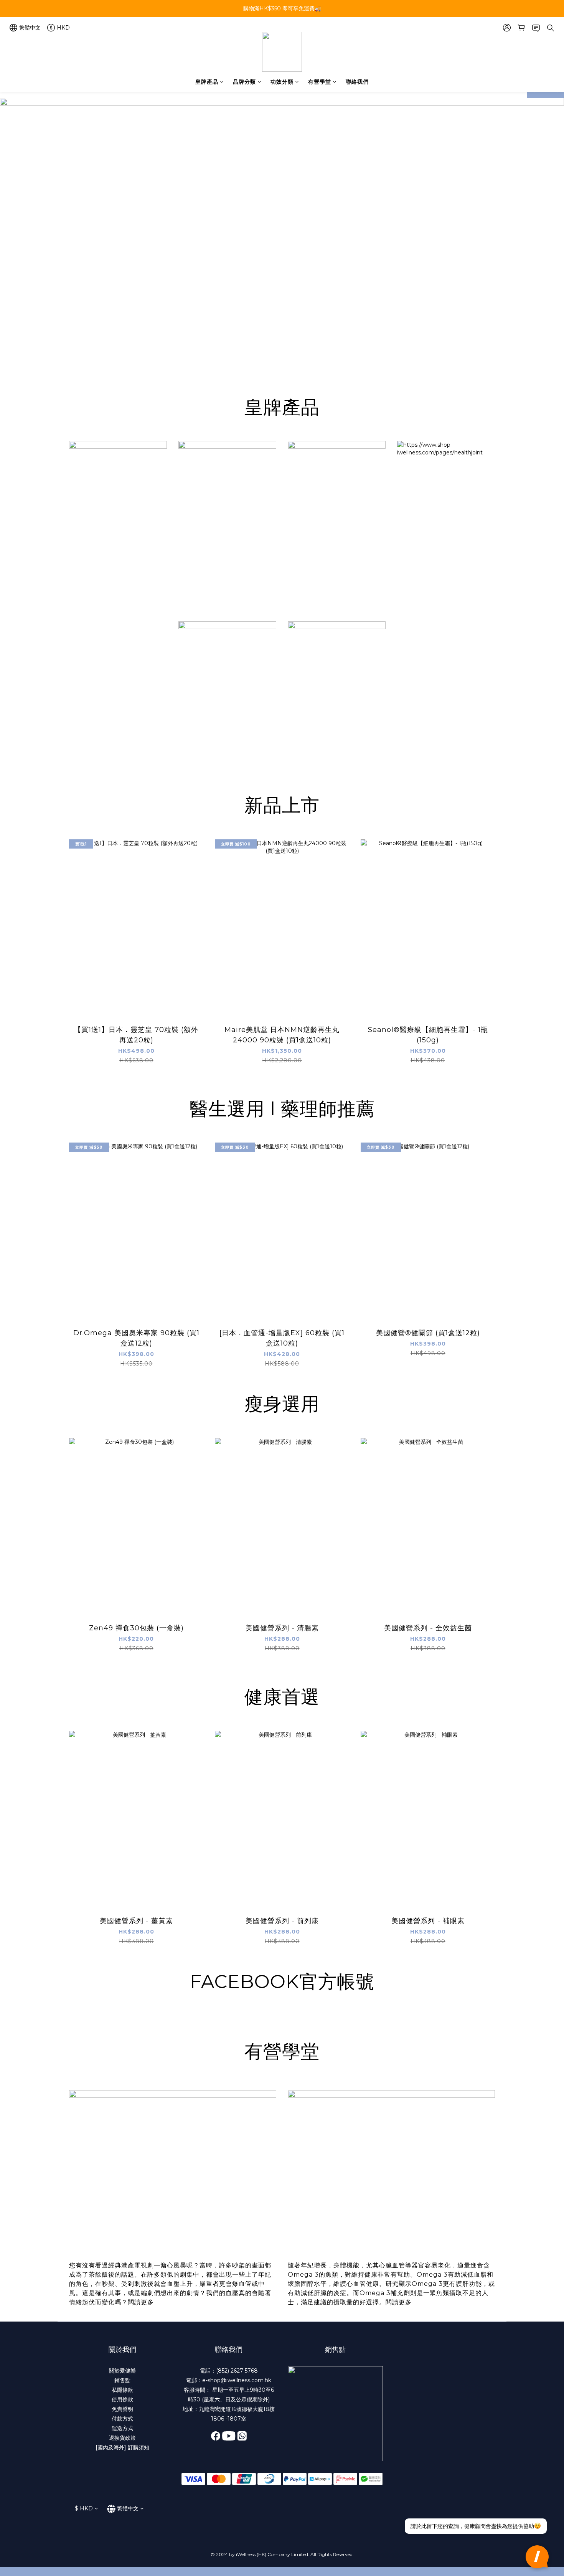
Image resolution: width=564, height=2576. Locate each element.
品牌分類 (244, 82)
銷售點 (122, 2380)
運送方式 (122, 2428)
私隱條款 (122, 2390)
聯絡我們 (357, 82)
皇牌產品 (207, 82)
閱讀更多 (141, 2302)
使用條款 (122, 2399)
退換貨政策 (122, 2438)
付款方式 (122, 2419)
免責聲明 (122, 2409)
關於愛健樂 (122, 2371)
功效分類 (282, 82)
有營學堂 (320, 82)
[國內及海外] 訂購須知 (122, 2447)
